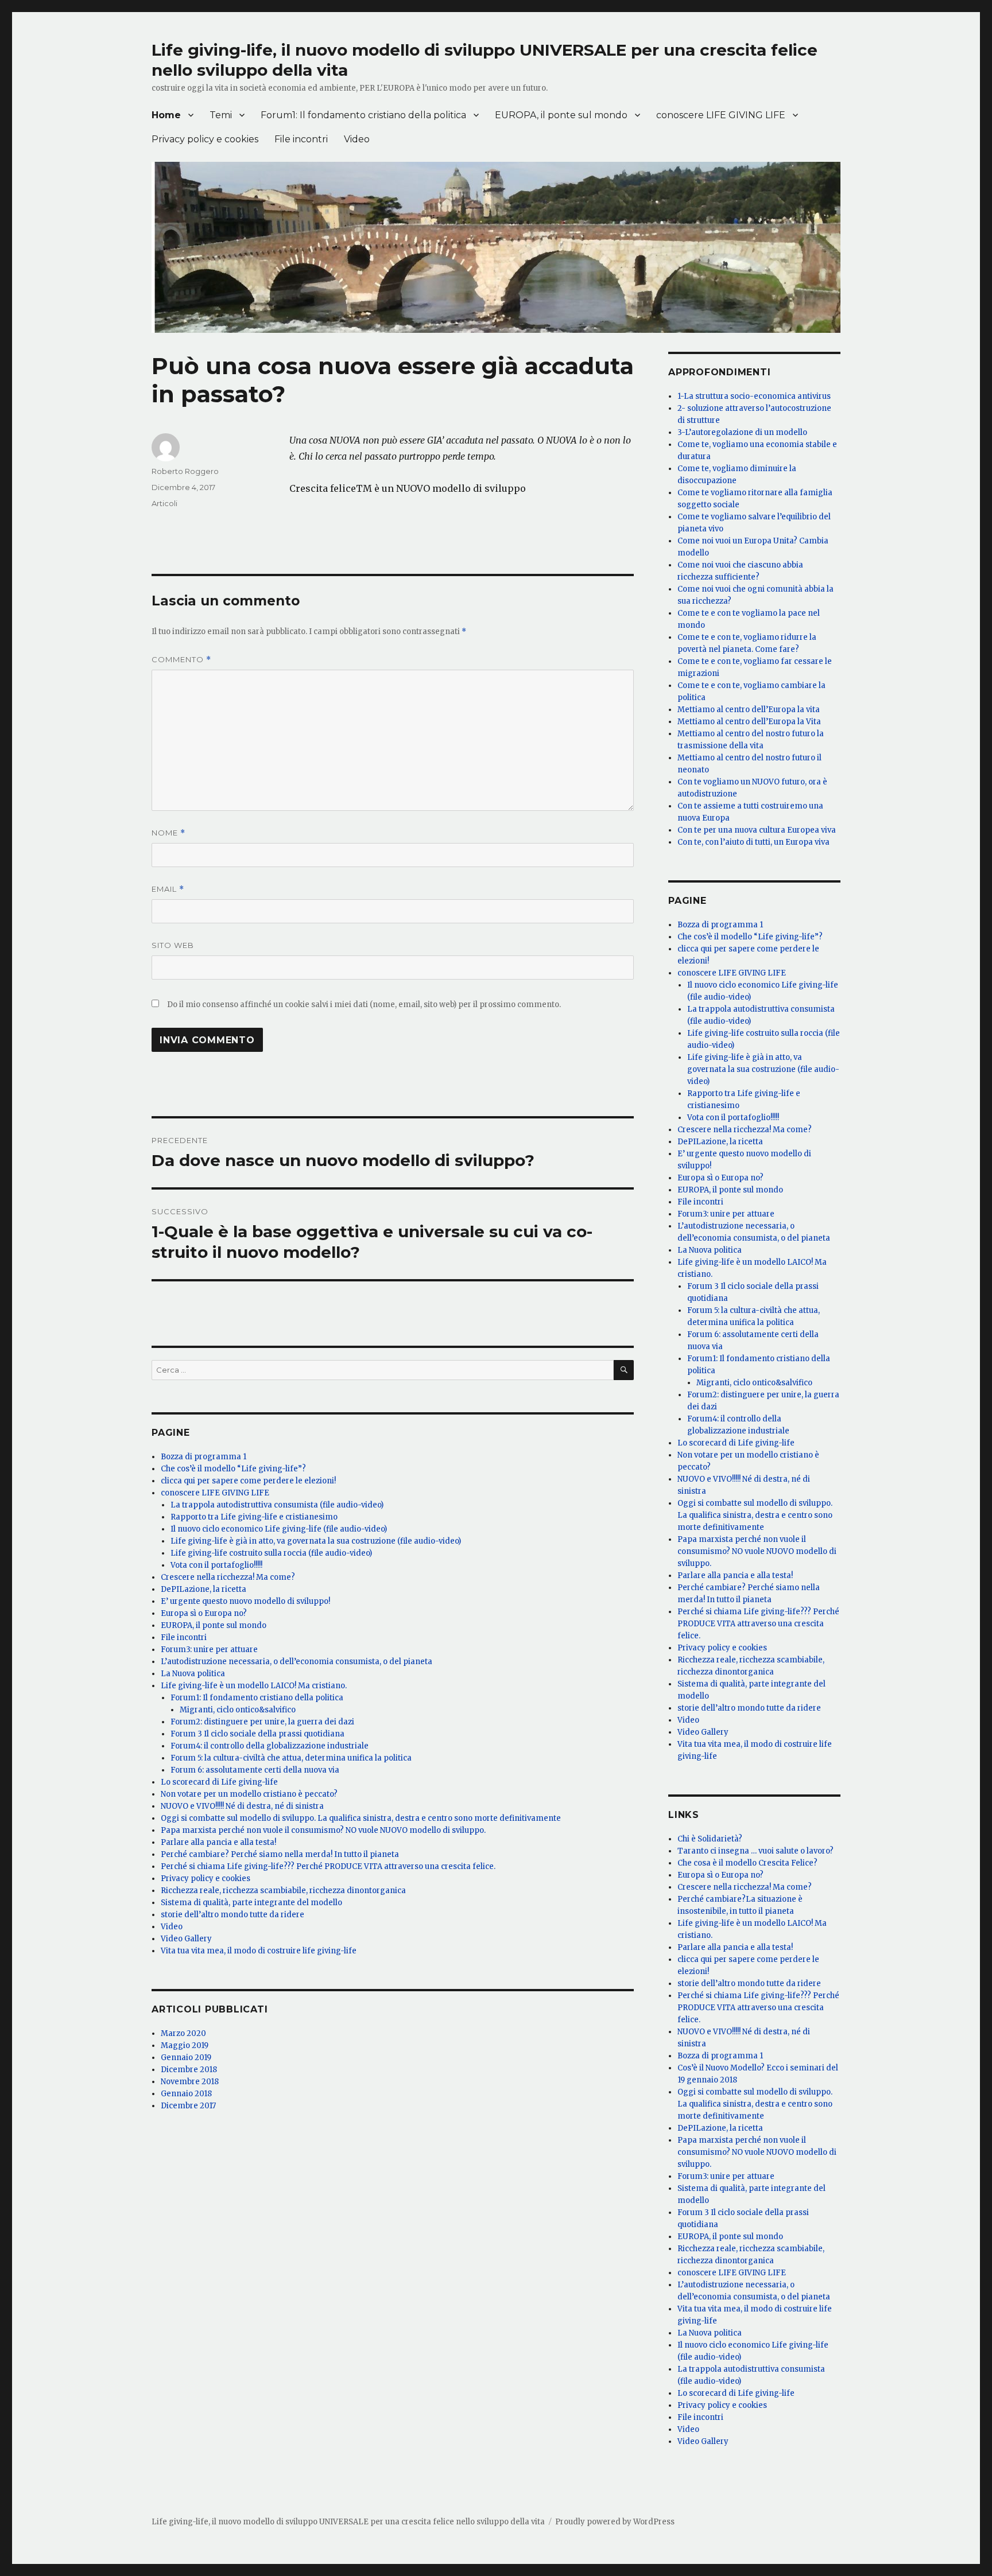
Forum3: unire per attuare (209, 1650)
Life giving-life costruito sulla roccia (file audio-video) (271, 1553)
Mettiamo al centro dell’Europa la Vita (749, 722)
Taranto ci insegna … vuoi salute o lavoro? (755, 1851)
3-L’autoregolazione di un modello (742, 432)
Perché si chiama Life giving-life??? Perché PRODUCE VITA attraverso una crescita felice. (328, 1866)
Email (168, 889)
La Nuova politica (193, 1674)
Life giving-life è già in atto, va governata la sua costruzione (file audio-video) (316, 1541)
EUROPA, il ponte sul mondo (561, 115)
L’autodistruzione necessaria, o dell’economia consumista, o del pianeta (297, 1662)
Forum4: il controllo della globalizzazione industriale (270, 1746)
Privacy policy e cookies (205, 139)
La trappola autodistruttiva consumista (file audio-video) (277, 1505)
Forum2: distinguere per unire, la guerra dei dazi (262, 1722)
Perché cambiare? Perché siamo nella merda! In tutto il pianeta (280, 1854)
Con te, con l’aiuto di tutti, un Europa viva (753, 842)
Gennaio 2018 (186, 2094)
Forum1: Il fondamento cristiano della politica (363, 115)
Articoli (164, 503)
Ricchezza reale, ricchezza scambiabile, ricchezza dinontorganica (283, 1891)
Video (357, 139)
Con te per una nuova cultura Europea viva (757, 830)
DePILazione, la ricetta (204, 1589)
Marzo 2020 (183, 2033)
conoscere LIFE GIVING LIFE (721, 115)
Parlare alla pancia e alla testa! (218, 1842)
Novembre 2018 (190, 2082)
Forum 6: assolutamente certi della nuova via (255, 1770)
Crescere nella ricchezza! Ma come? (228, 1577)
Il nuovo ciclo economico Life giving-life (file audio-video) (279, 1529)
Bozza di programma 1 (204, 1457)
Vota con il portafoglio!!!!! (216, 1565)
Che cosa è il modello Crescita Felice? (747, 1863)
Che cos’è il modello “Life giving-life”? (233, 1469)
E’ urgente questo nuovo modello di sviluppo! (245, 1601)
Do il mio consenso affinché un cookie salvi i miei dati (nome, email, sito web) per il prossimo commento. (364, 1005)
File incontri (301, 139)
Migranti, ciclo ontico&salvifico (238, 1710)
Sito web (173, 945)
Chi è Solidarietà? (710, 1839)
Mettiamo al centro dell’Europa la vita (749, 710)
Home (166, 115)
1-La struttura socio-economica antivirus (754, 396)
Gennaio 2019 (186, 2058)
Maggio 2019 (185, 2045)
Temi (221, 115)
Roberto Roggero (185, 471)
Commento (181, 660)
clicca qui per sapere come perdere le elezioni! (248, 1481)
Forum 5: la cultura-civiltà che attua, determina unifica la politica (291, 1758)
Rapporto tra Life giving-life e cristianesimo (254, 1517)
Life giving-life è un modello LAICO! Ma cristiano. (254, 1686)
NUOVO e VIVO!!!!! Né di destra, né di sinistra (242, 1806)
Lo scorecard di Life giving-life (219, 1782)
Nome (168, 833)
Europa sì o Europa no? (204, 1613)
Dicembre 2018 (189, 2070)
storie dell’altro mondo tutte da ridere (232, 1915)
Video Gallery (186, 1939)
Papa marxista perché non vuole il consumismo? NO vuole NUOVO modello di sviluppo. (323, 1830)
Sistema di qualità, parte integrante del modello (251, 1903)
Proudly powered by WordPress (615, 2522)
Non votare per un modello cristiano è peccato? (249, 1794)
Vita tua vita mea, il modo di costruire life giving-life (259, 1951)
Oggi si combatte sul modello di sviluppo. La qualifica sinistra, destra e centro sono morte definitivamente (361, 1818)
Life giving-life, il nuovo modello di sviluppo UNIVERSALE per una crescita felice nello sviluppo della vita (348, 2522)
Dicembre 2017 (188, 2106)
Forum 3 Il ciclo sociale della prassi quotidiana (257, 1734)
